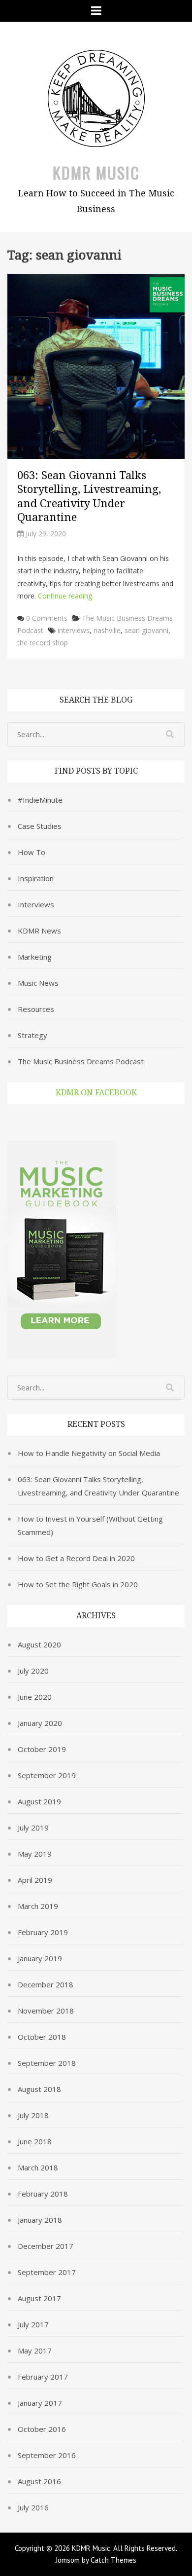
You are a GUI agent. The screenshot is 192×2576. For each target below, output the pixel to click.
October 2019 (42, 1749)
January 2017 (40, 2403)
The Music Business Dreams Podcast (81, 1061)
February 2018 (43, 2194)
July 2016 (33, 2507)
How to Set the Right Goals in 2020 (78, 1584)
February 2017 (43, 2377)
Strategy (32, 1035)
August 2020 (39, 1644)
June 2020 (35, 1697)
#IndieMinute (40, 800)
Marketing (35, 957)
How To (32, 852)
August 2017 (39, 2298)
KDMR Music (96, 172)
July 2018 (33, 2115)
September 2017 (47, 2272)
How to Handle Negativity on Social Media (89, 1453)
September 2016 (47, 2455)
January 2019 (40, 1958)
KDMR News (39, 931)
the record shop (43, 643)
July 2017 (33, 2324)
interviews (74, 630)
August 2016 (39, 2481)
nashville (107, 630)
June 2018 (35, 2141)
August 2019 (39, 1801)
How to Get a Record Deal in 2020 (76, 1558)
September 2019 (47, 1775)
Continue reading (65, 596)
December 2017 (46, 2246)
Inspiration (36, 878)
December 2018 (46, 1984)
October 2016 (42, 2429)
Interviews (36, 904)
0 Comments (47, 618)
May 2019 (35, 1854)
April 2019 (35, 1880)
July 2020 (33, 1671)
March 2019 (38, 1906)
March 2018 (38, 2167)
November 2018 (46, 2011)
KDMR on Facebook (96, 1093)
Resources (36, 1009)
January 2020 (40, 1723)
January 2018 (40, 2220)
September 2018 (47, 2063)
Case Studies (40, 826)
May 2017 (35, 2351)
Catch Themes (113, 2560)
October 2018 (42, 2037)
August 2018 (39, 2089)
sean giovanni (146, 630)
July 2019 (33, 1828)
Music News (38, 983)
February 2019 (43, 1932)
